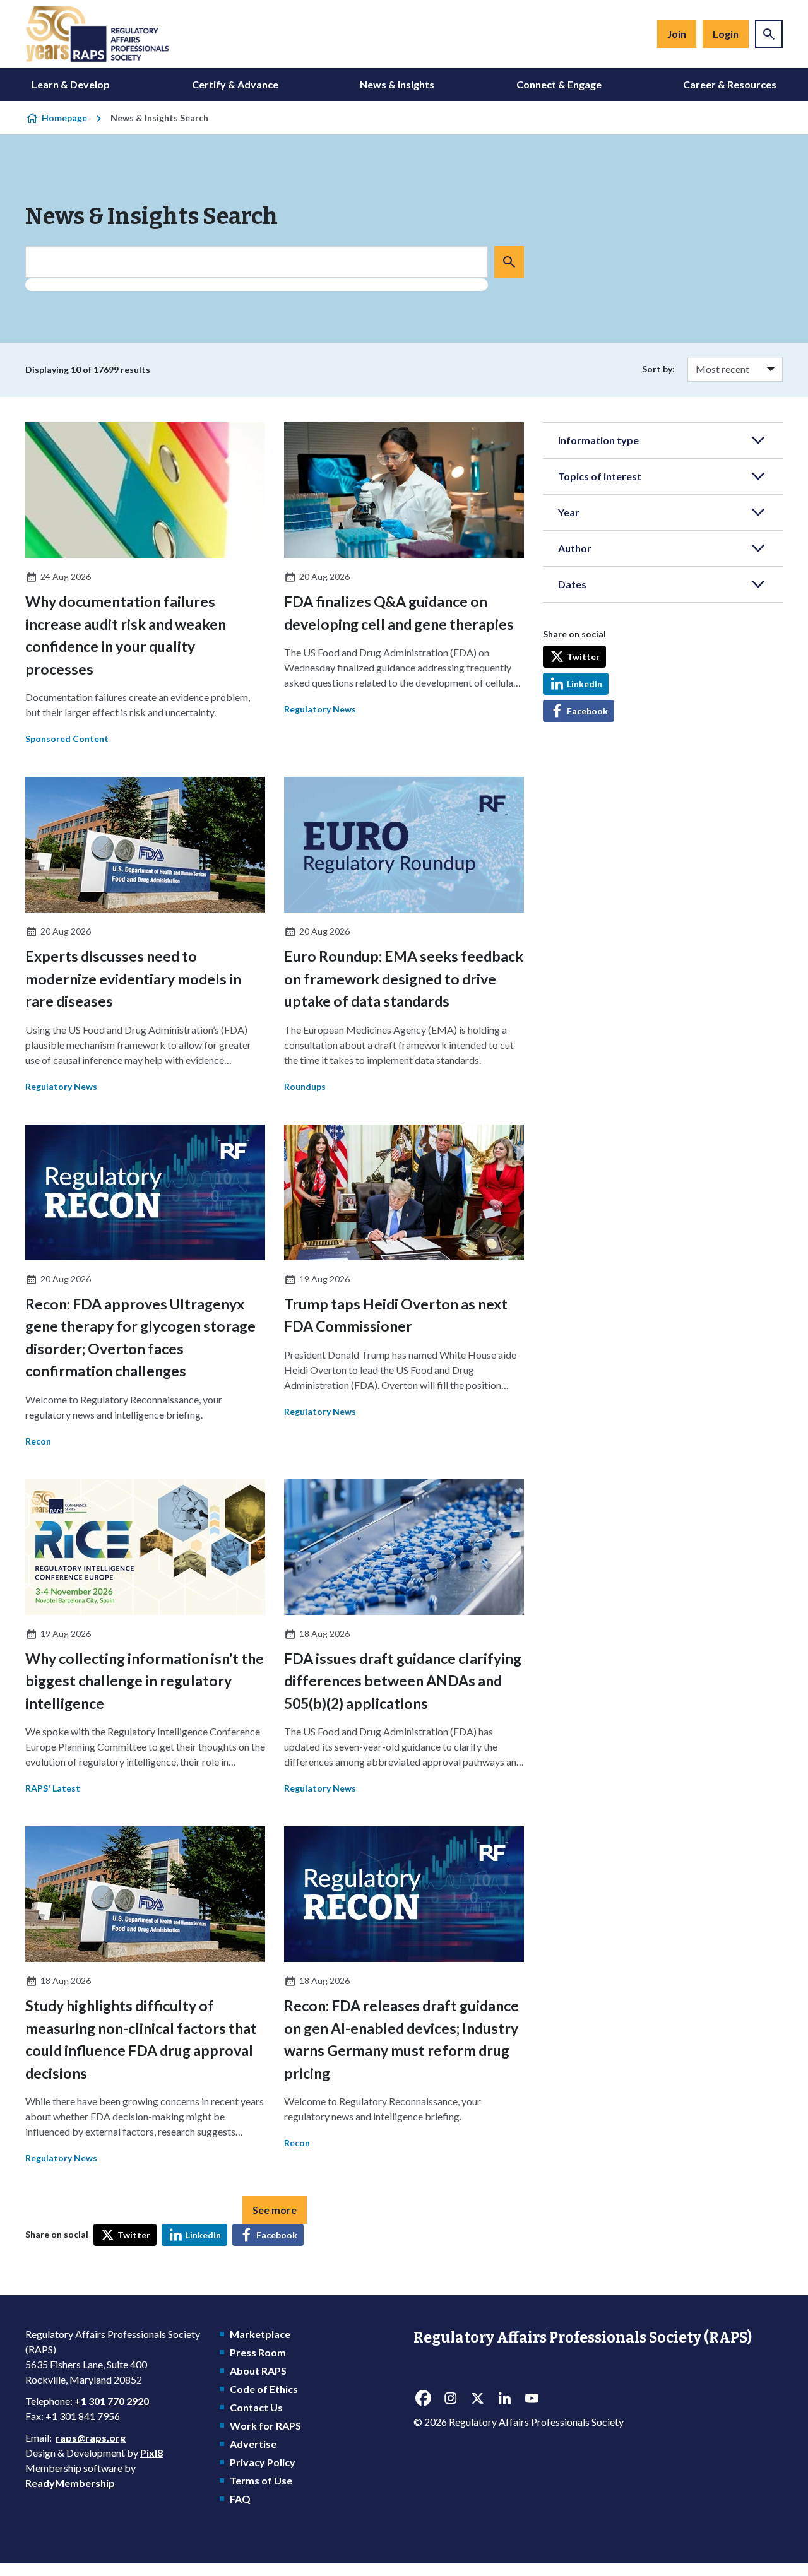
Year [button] (569, 512)
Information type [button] (598, 440)
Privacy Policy (263, 2462)
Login (726, 34)
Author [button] (575, 548)
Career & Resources (730, 84)
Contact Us (256, 2407)
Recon (38, 1441)
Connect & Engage (559, 84)
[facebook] (423, 2399)
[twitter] (477, 2399)
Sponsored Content (67, 739)
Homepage (64, 118)
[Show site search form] (769, 34)
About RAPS (258, 2371)
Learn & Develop (71, 84)
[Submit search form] (509, 262)
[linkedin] (504, 2399)
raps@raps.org (91, 2437)
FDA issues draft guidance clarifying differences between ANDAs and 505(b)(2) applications (403, 1681)
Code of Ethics (264, 2389)
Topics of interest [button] (600, 476)
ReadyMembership (70, 2483)
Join (677, 34)
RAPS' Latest (53, 1788)
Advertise (253, 2444)
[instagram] (450, 2399)
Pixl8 (151, 2453)
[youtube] (532, 2399)
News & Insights (397, 84)
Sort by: (658, 369)
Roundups (305, 1086)
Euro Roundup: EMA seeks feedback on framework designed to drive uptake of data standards (404, 978)
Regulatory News (320, 709)
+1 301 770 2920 (112, 2401)
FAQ (240, 2499)
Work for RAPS (265, 2425)
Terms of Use (261, 2480)
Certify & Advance (235, 84)
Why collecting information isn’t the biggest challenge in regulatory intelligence (145, 1681)
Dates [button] (572, 584)
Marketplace (260, 2334)
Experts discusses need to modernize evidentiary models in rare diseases (133, 978)
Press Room (258, 2352)
